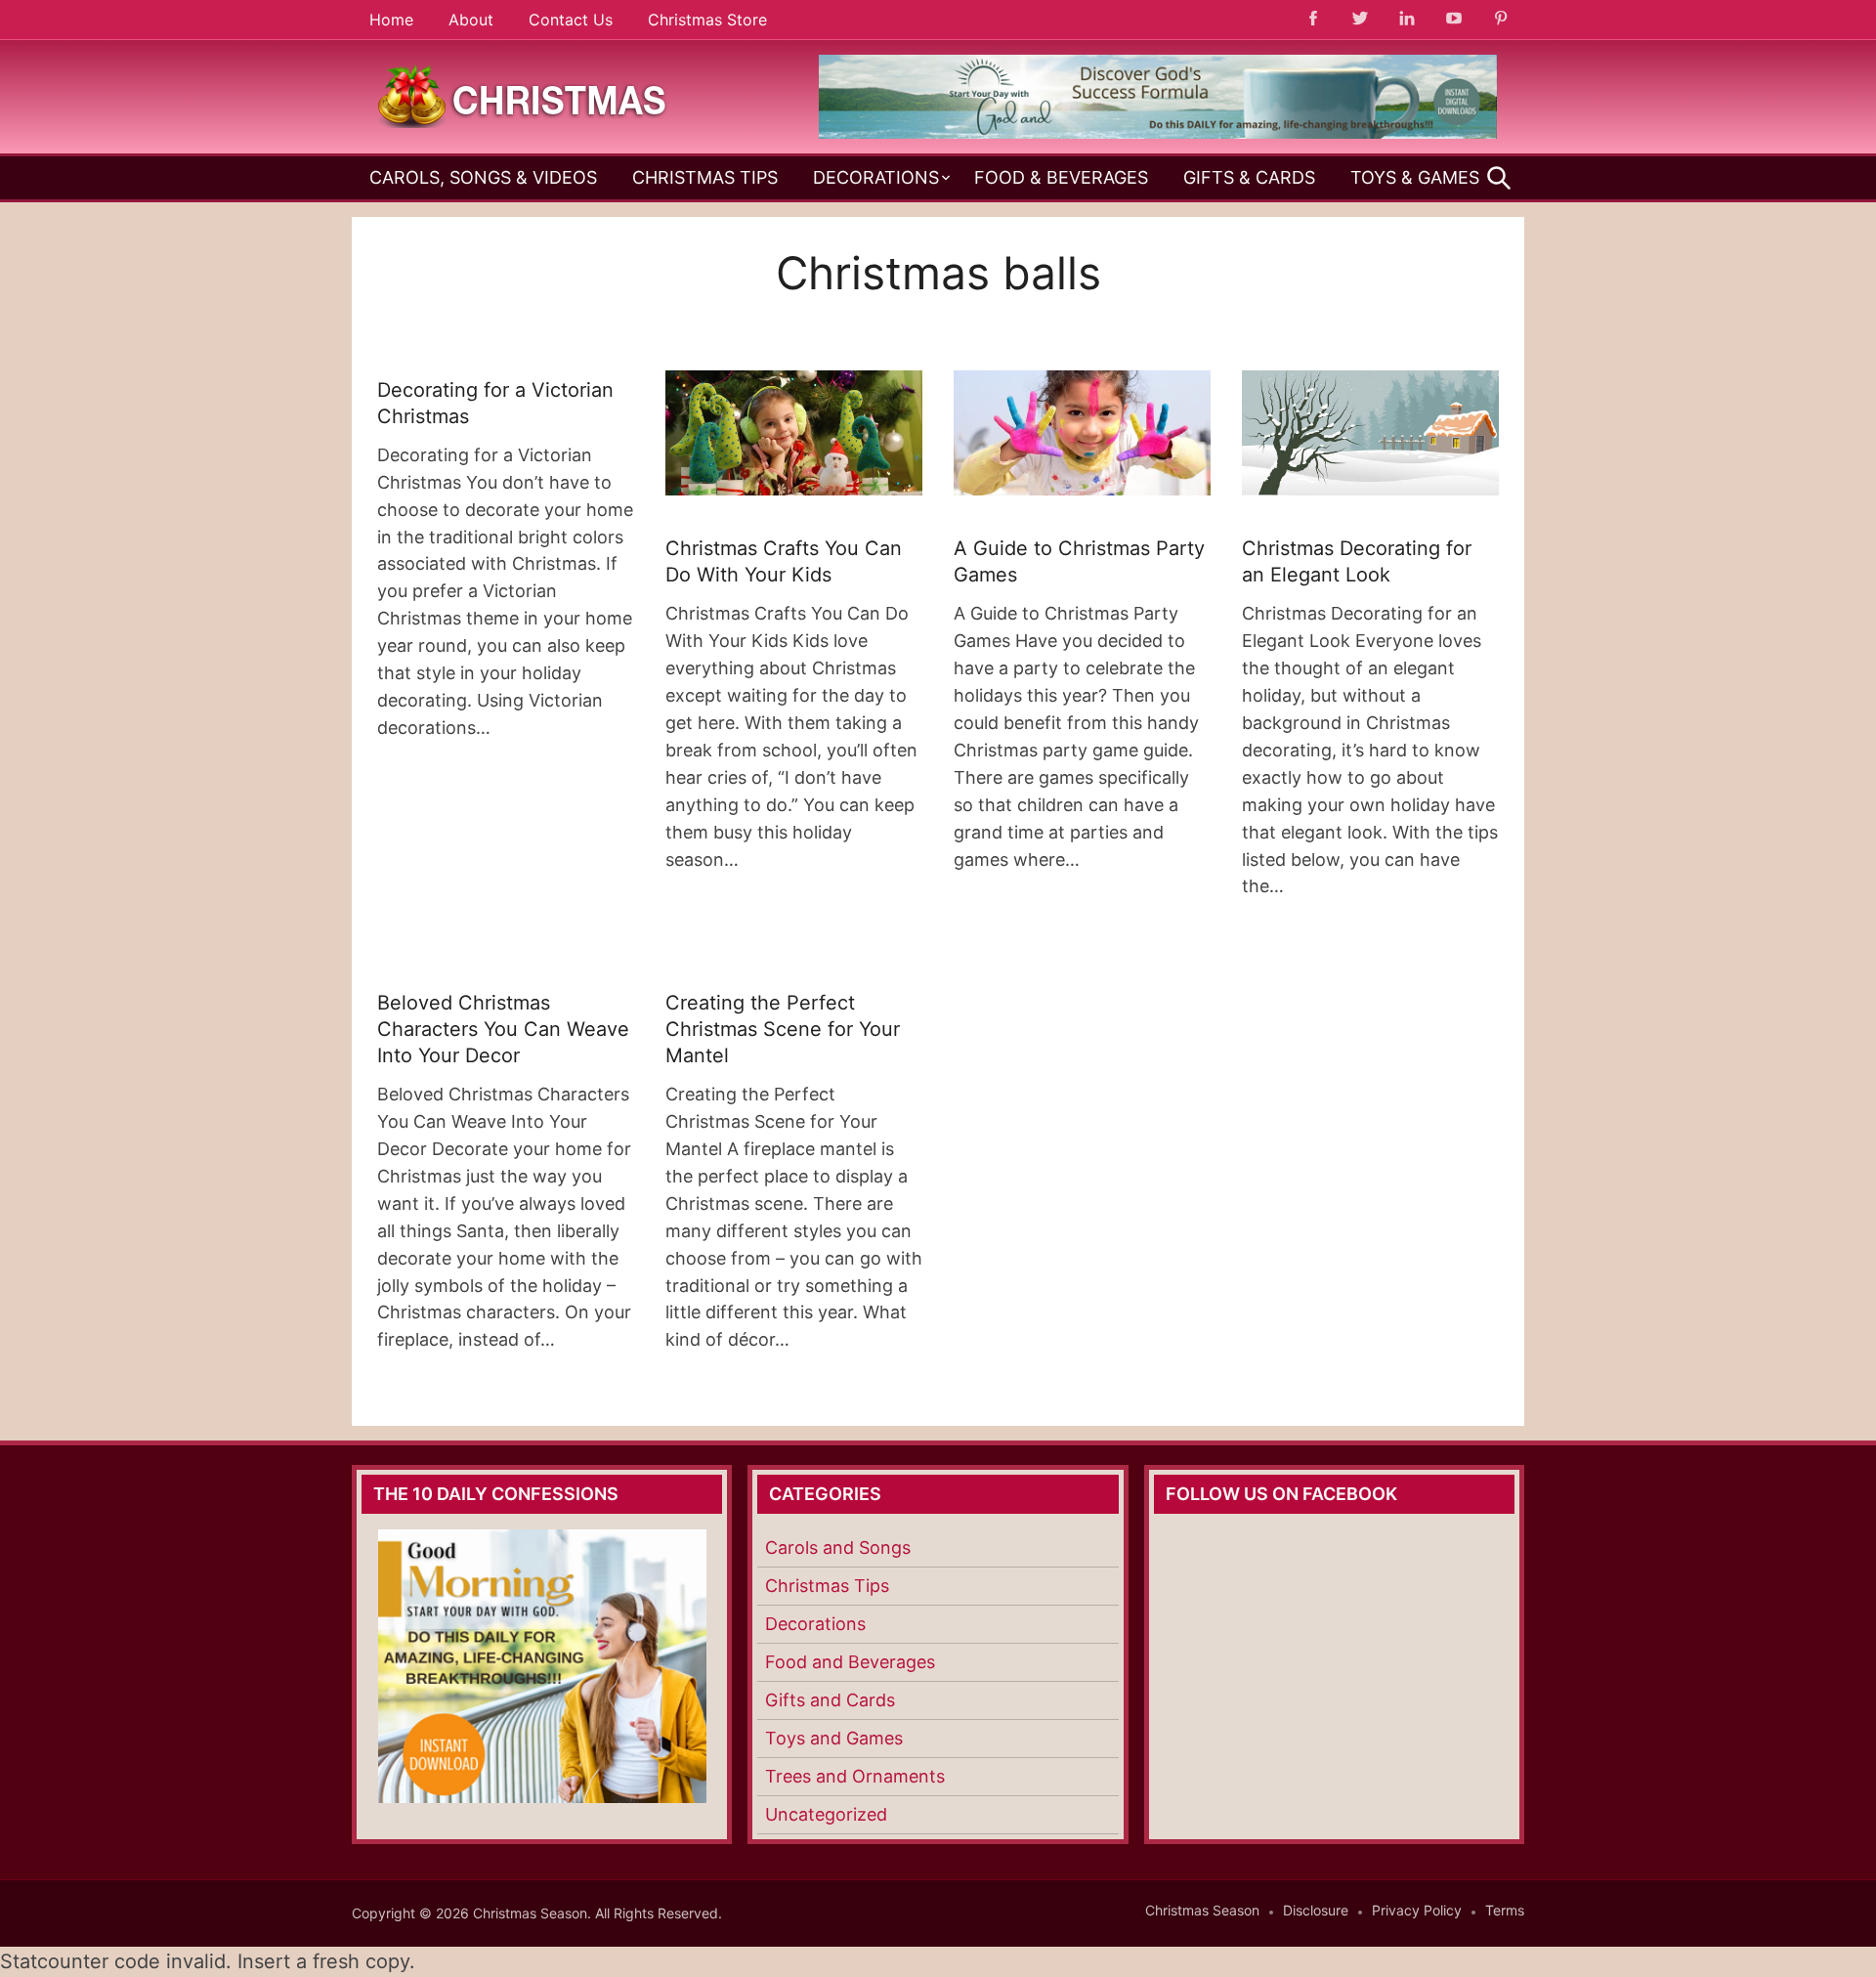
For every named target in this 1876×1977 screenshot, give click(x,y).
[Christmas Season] (523, 95)
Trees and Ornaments (855, 1776)
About (471, 20)
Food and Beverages (850, 1662)
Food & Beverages (1061, 177)
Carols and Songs (838, 1547)
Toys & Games (1415, 177)
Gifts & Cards (1249, 177)
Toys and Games (834, 1738)
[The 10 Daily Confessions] (1158, 133)
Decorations (876, 177)
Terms (1505, 1910)
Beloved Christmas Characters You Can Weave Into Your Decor (503, 1029)
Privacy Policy (1417, 1910)
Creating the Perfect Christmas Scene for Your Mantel (783, 1029)
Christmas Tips (705, 177)
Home (391, 20)
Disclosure (1316, 1910)
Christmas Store (707, 20)
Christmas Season (1202, 1910)
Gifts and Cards (830, 1700)
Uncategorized (826, 1814)
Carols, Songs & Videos (483, 177)
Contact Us (571, 20)
